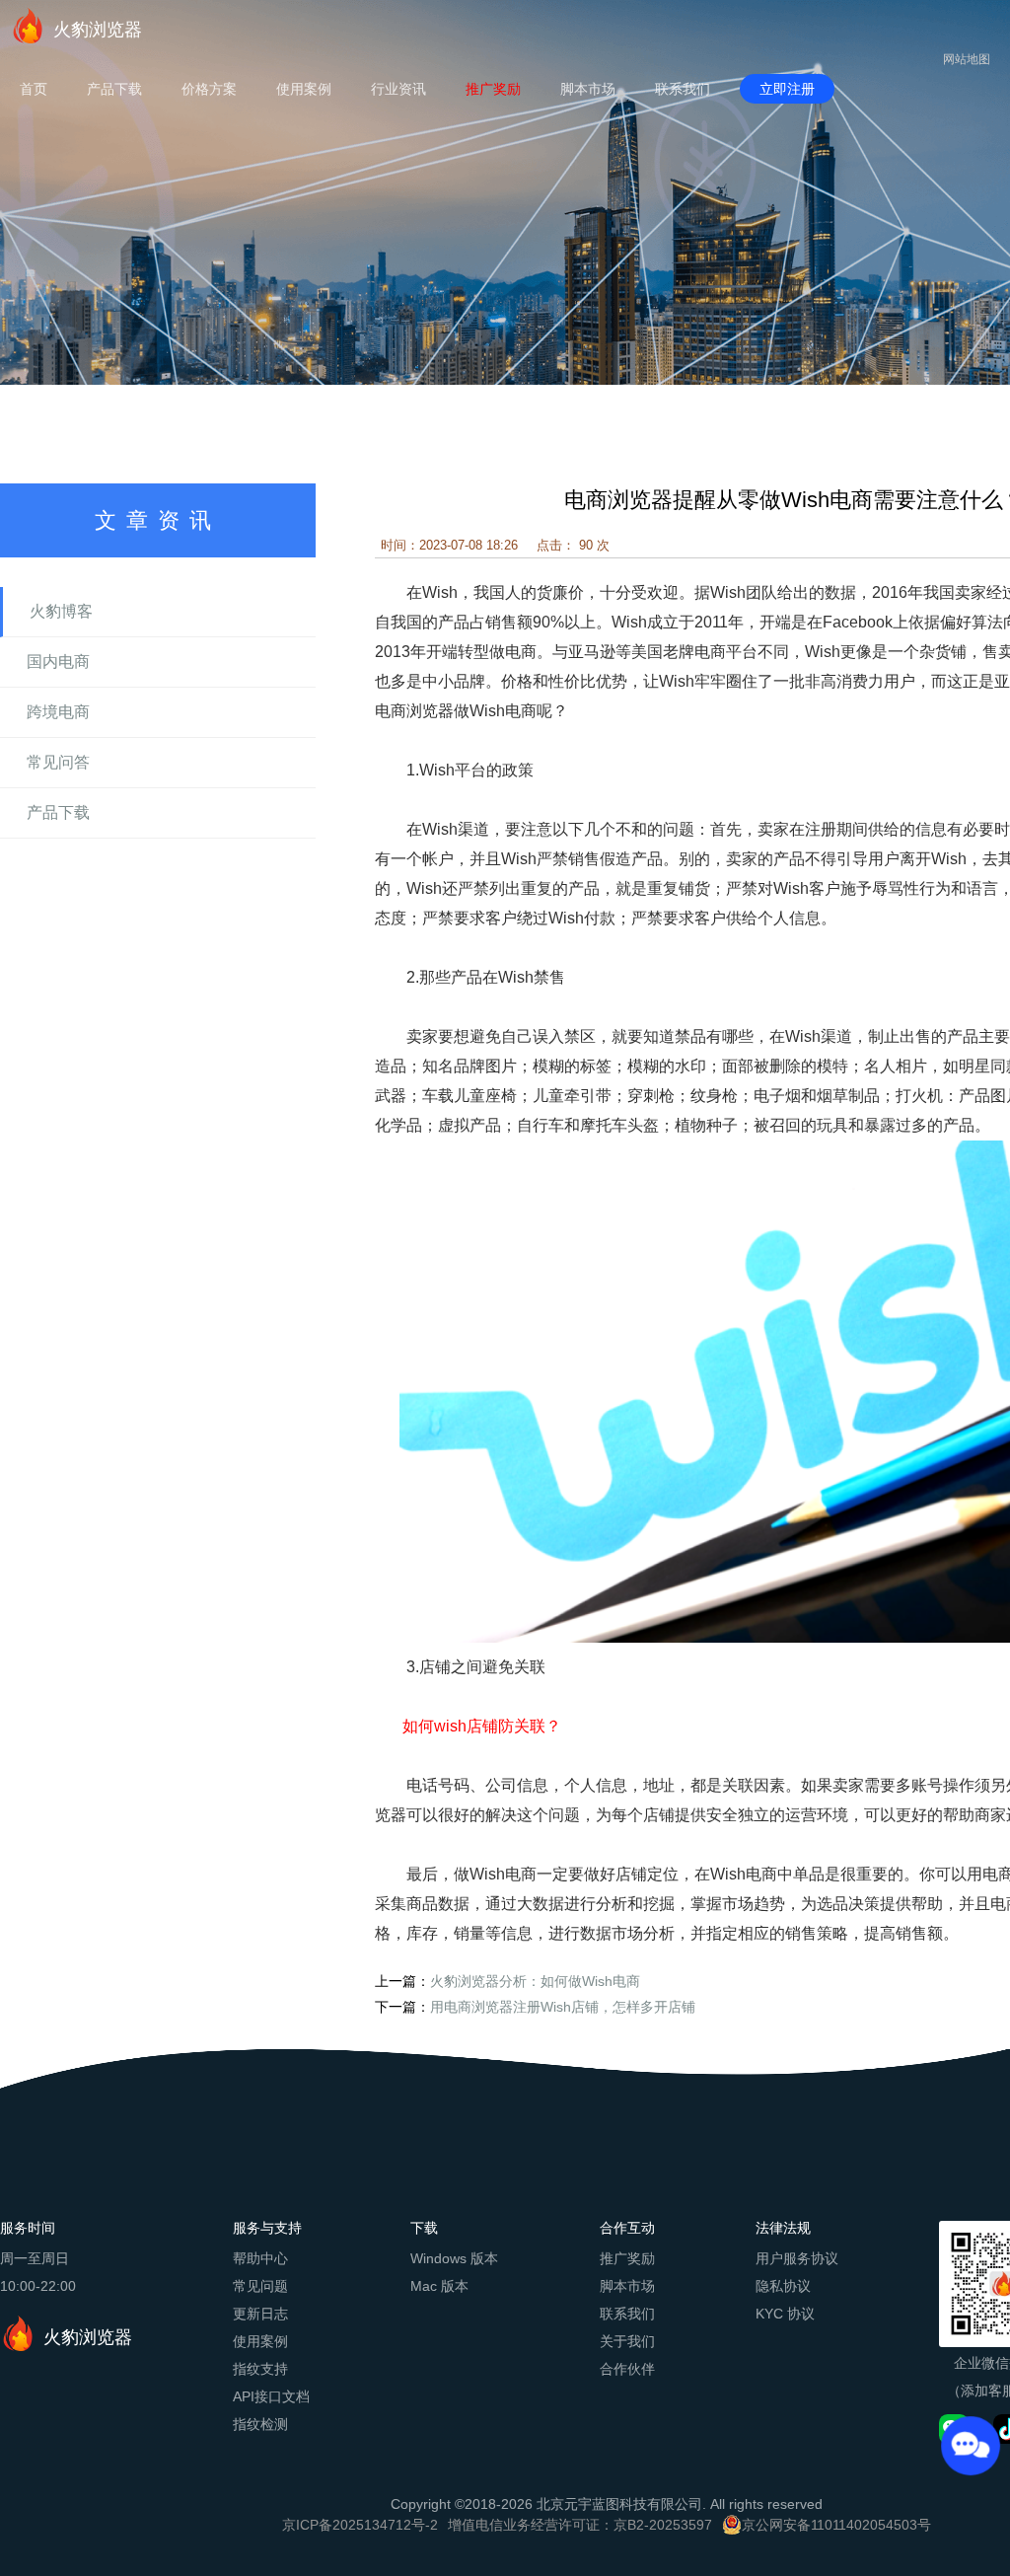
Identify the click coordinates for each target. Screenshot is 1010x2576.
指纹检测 (260, 2424)
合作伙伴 (627, 2369)
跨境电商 (58, 712)
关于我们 (627, 2341)
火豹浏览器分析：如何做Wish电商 (535, 1981)
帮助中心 (260, 2258)
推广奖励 (493, 89)
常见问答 (58, 762)
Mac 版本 (439, 2286)
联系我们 (683, 89)
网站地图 (967, 59)
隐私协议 (783, 2286)
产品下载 (114, 89)
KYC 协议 (785, 2314)
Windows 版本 (454, 2258)
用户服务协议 (797, 2258)
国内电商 (58, 662)
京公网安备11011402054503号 (836, 2525)
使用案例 (304, 89)
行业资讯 (398, 89)
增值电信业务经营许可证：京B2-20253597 (580, 2525)
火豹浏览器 (98, 30)
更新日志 (260, 2314)
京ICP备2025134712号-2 (360, 2525)
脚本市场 (588, 89)
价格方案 (209, 89)
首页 (34, 89)
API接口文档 (271, 2396)
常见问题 (260, 2286)
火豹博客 (61, 611)
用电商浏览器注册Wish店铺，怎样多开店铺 (563, 2007)
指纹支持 (260, 2369)
